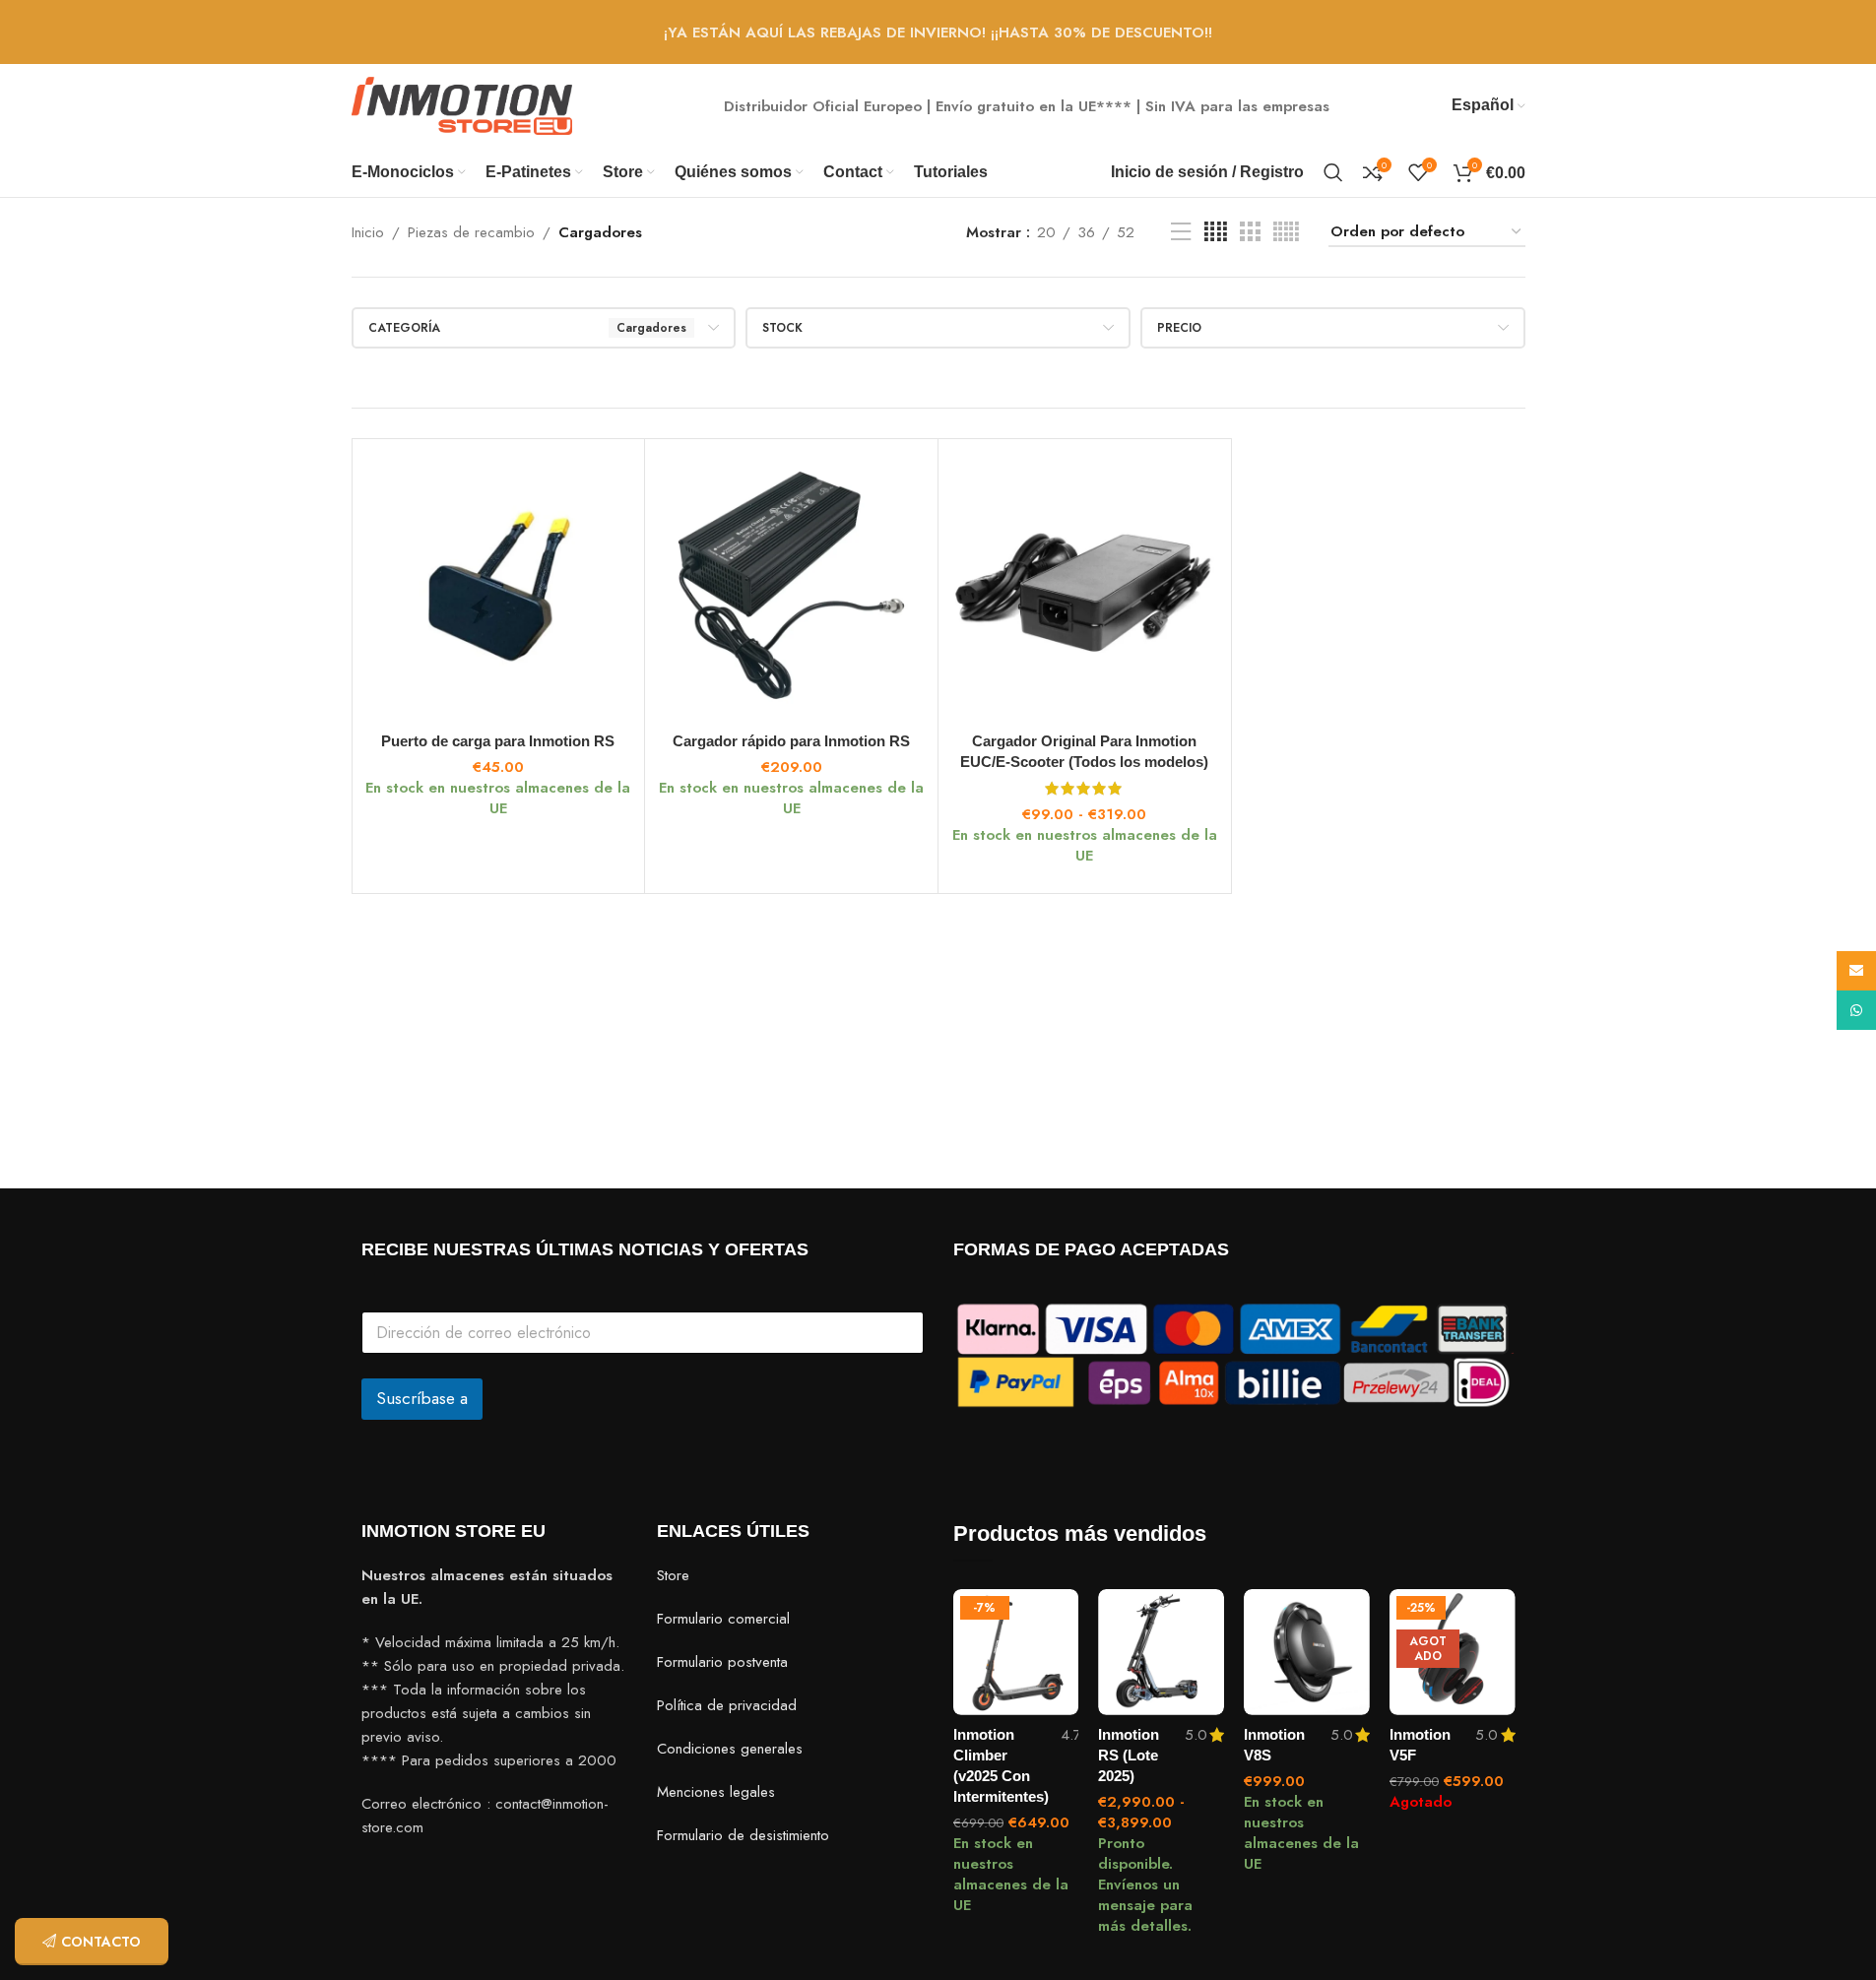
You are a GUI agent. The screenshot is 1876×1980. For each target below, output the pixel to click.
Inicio (368, 232)
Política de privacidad (727, 1705)
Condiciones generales (730, 1749)
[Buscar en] (1333, 172)
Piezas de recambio (471, 232)
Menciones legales (716, 1792)
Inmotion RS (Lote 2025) (1129, 1755)
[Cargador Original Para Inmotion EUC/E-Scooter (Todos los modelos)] (1085, 585)
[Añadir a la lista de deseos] (1054, 1611)
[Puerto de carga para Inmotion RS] (499, 585)
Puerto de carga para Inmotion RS (498, 741)
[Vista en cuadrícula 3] (1250, 232)
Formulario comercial (723, 1619)
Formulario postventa (722, 1662)
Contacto (101, 1942)
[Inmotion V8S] (1307, 1652)
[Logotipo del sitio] (462, 104)
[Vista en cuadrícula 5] (1286, 232)
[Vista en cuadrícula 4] (1216, 232)
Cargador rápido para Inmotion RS (791, 741)
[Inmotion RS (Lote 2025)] (1161, 1652)
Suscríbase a (422, 1398)
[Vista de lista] (1181, 232)
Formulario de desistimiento (743, 1835)
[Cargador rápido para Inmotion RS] (791, 585)
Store (673, 1575)
